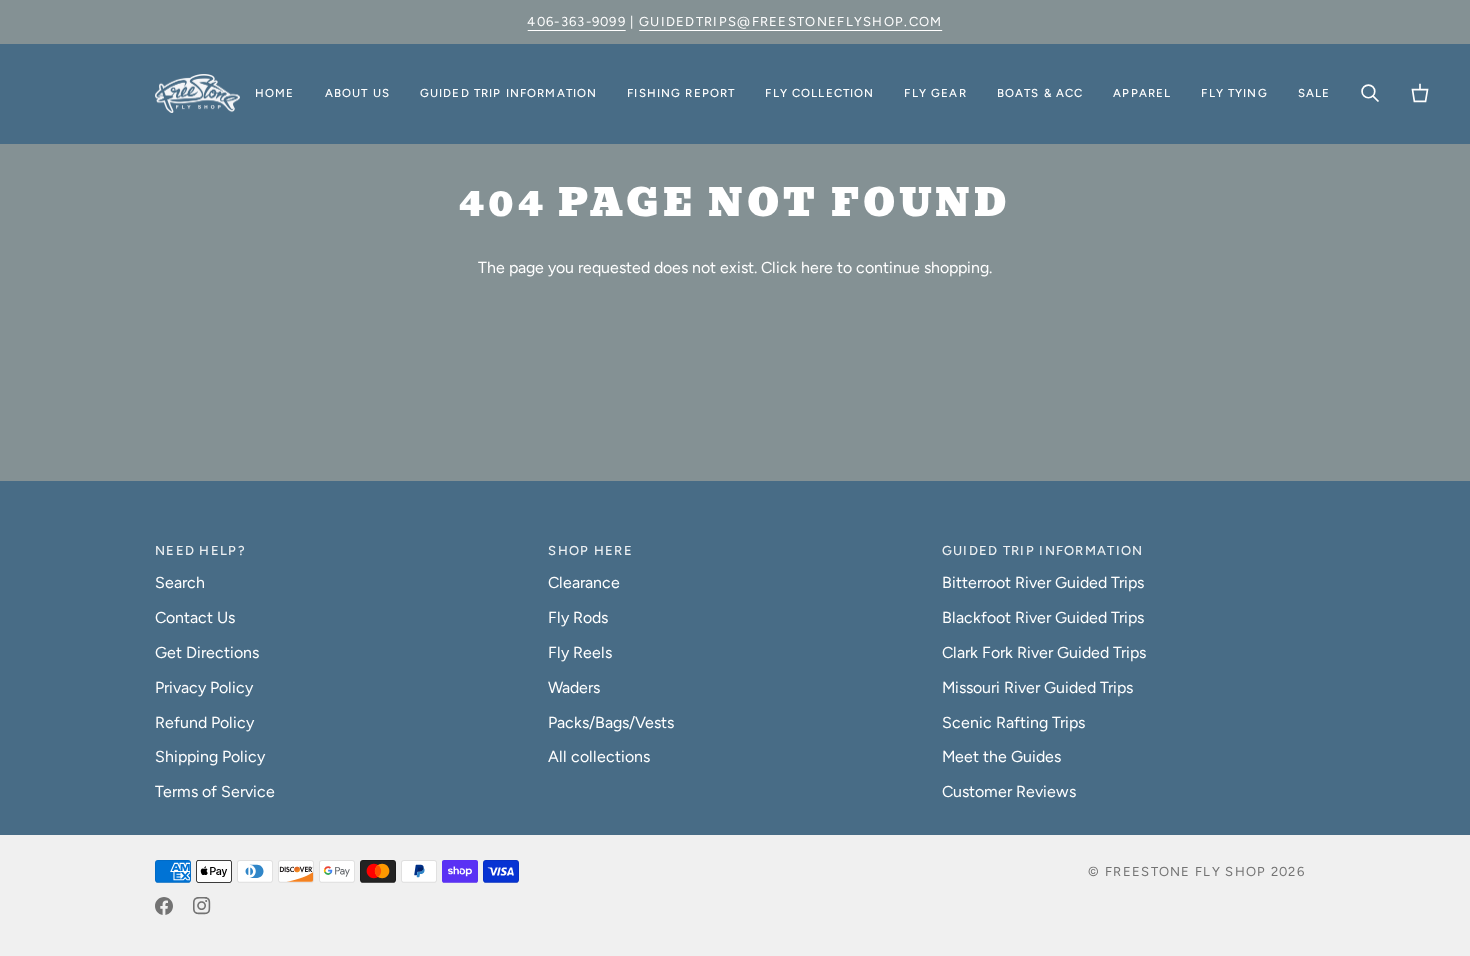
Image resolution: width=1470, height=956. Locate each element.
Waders (574, 687)
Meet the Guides (1001, 756)
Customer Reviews (1009, 791)
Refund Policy (204, 722)
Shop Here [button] (590, 550)
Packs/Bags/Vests (611, 722)
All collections (599, 756)
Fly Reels (580, 652)
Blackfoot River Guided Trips (1043, 617)
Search (180, 582)
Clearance (584, 582)
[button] (357, 94)
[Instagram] (202, 906)
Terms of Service (215, 791)
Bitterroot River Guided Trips (1043, 582)
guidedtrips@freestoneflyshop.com (791, 21)
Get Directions (207, 652)
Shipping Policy (210, 756)
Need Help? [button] (200, 550)
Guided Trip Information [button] (1043, 550)
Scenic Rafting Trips (1013, 722)
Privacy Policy (204, 687)
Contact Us (195, 617)
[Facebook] (164, 906)
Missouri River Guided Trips (1037, 687)
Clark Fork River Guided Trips (1044, 652)
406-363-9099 (576, 21)
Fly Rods (578, 617)
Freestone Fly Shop (1185, 871)
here (817, 267)
